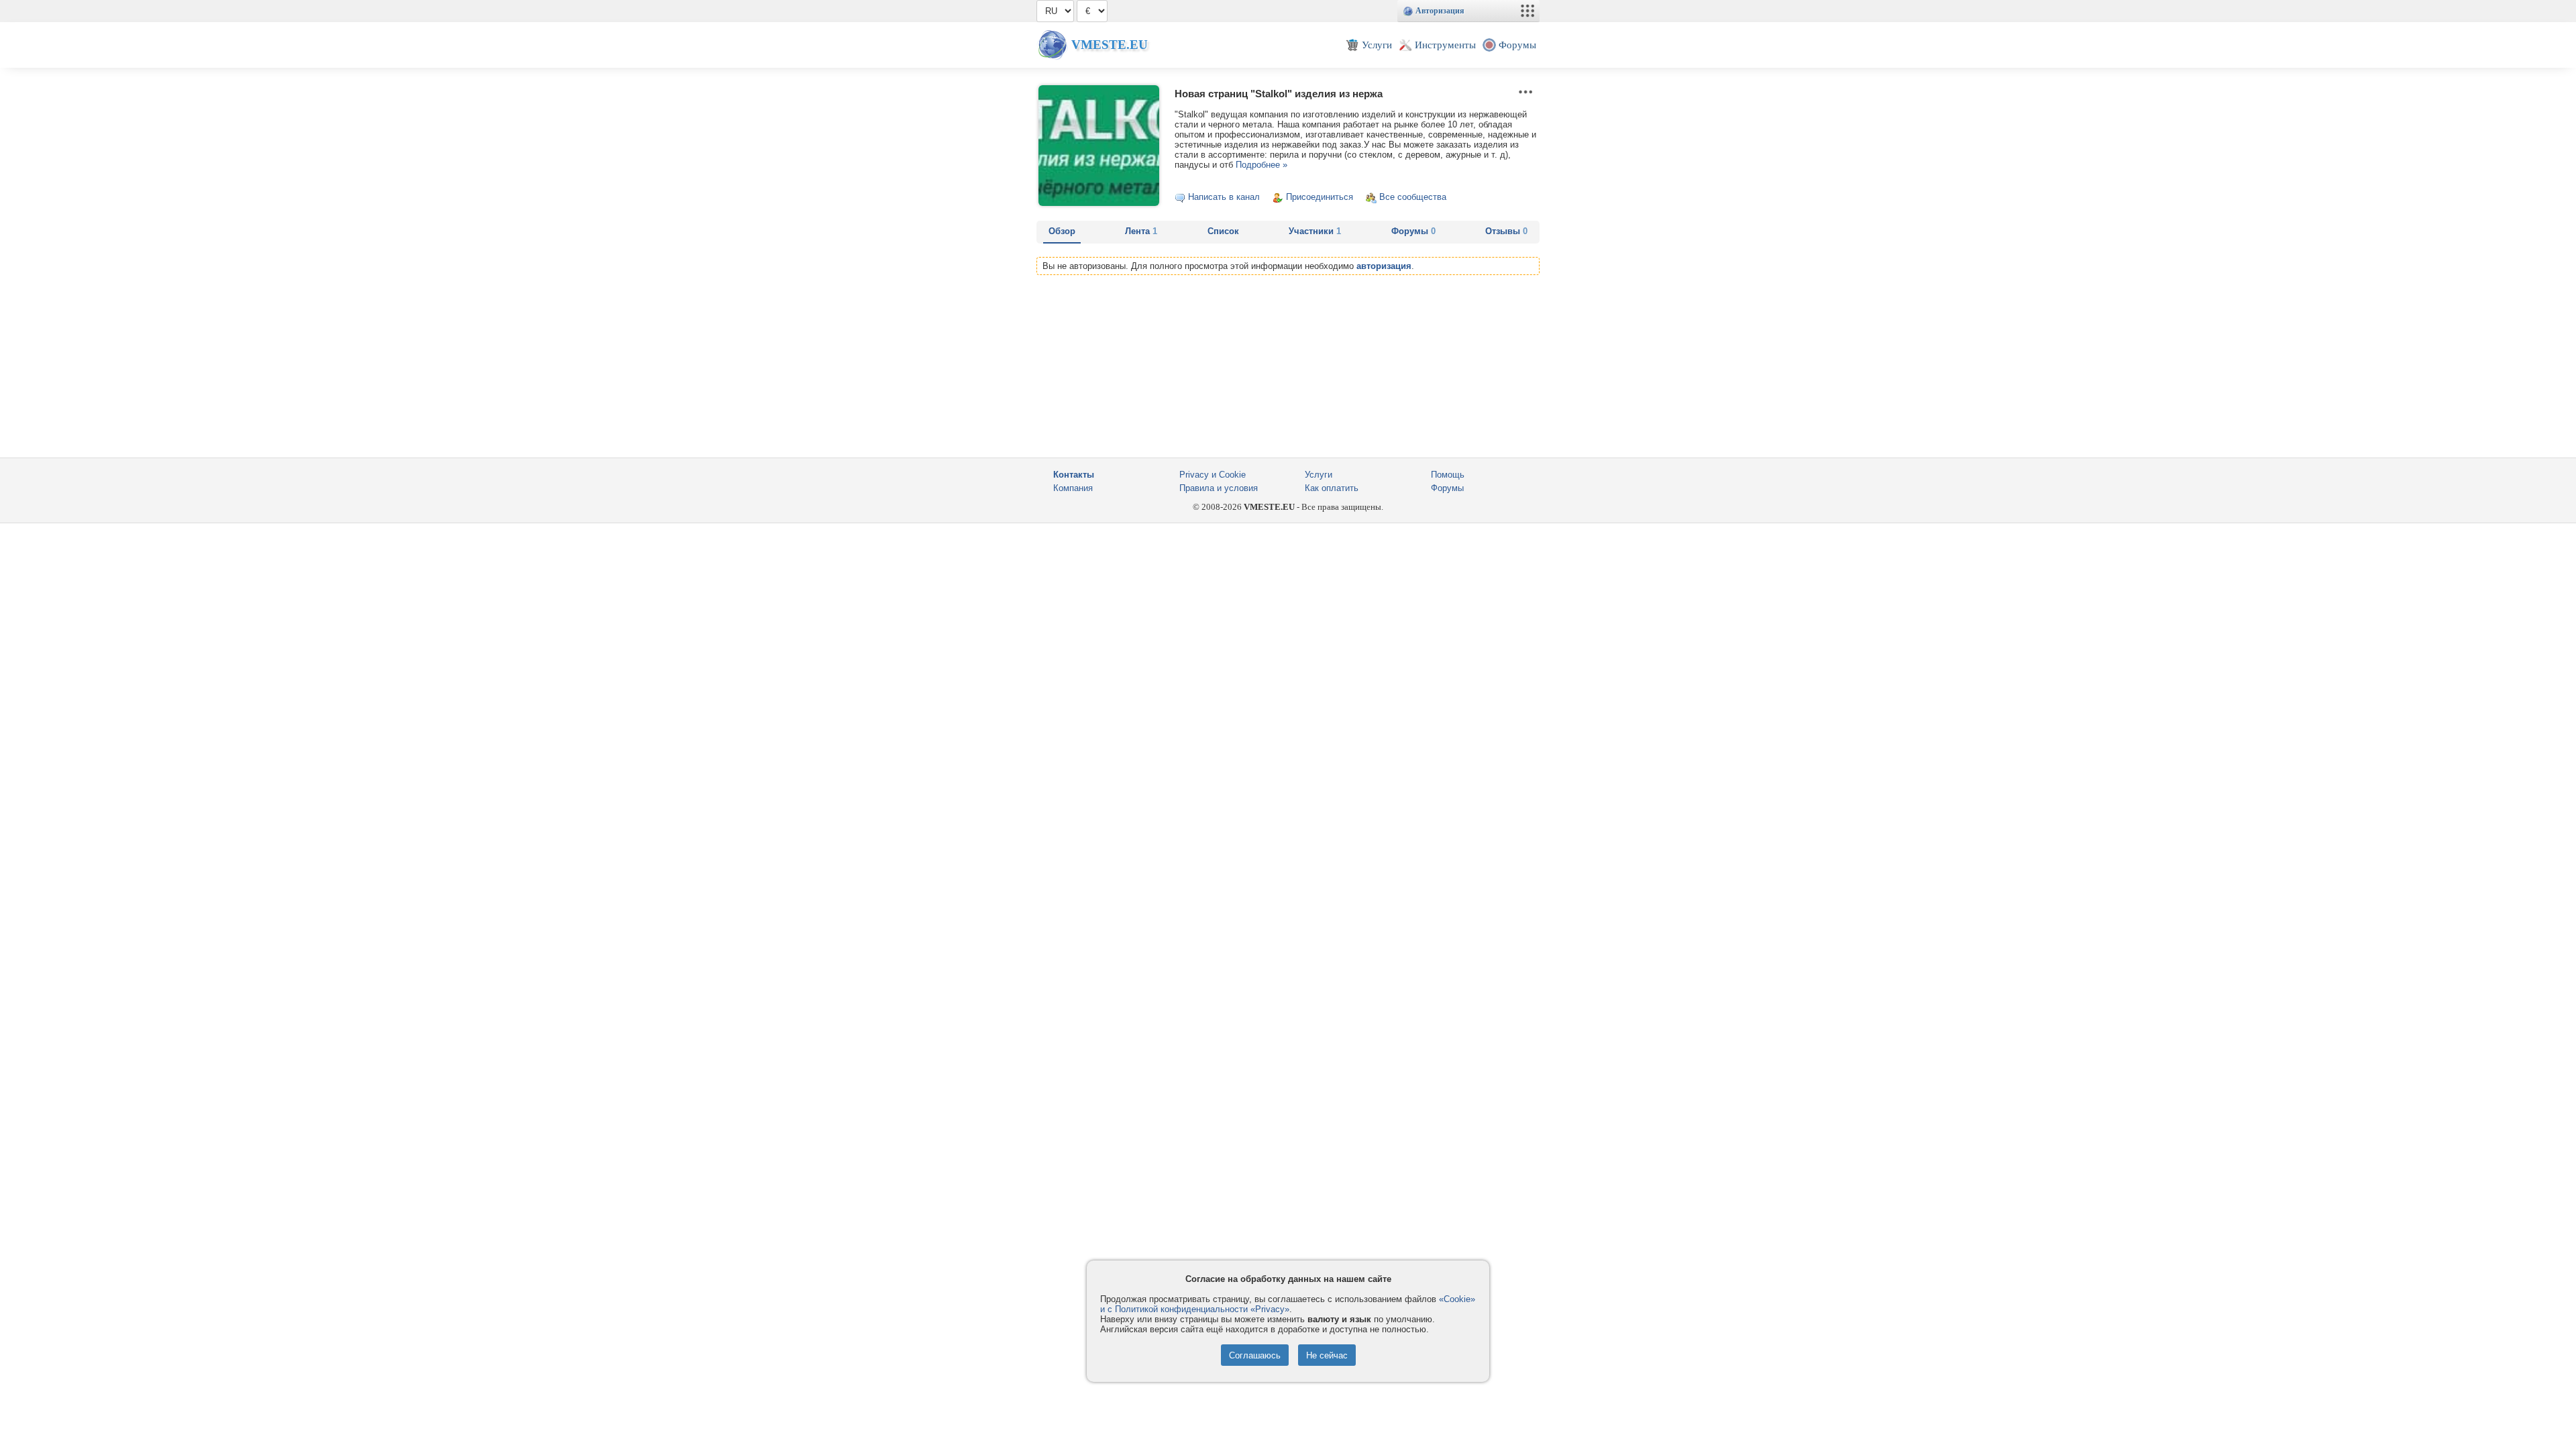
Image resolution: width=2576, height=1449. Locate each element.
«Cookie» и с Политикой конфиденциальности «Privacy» (1288, 1304)
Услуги (1319, 475)
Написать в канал (1224, 197)
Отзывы (1506, 231)
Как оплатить (1332, 488)
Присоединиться (1320, 197)
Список (1223, 231)
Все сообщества (1413, 197)
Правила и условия (1219, 488)
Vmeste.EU (1110, 45)
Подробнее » (1260, 165)
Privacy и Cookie (1213, 475)
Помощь (1448, 475)
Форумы (1413, 231)
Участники (1315, 231)
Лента (1141, 231)
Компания (1073, 488)
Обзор (1062, 231)
